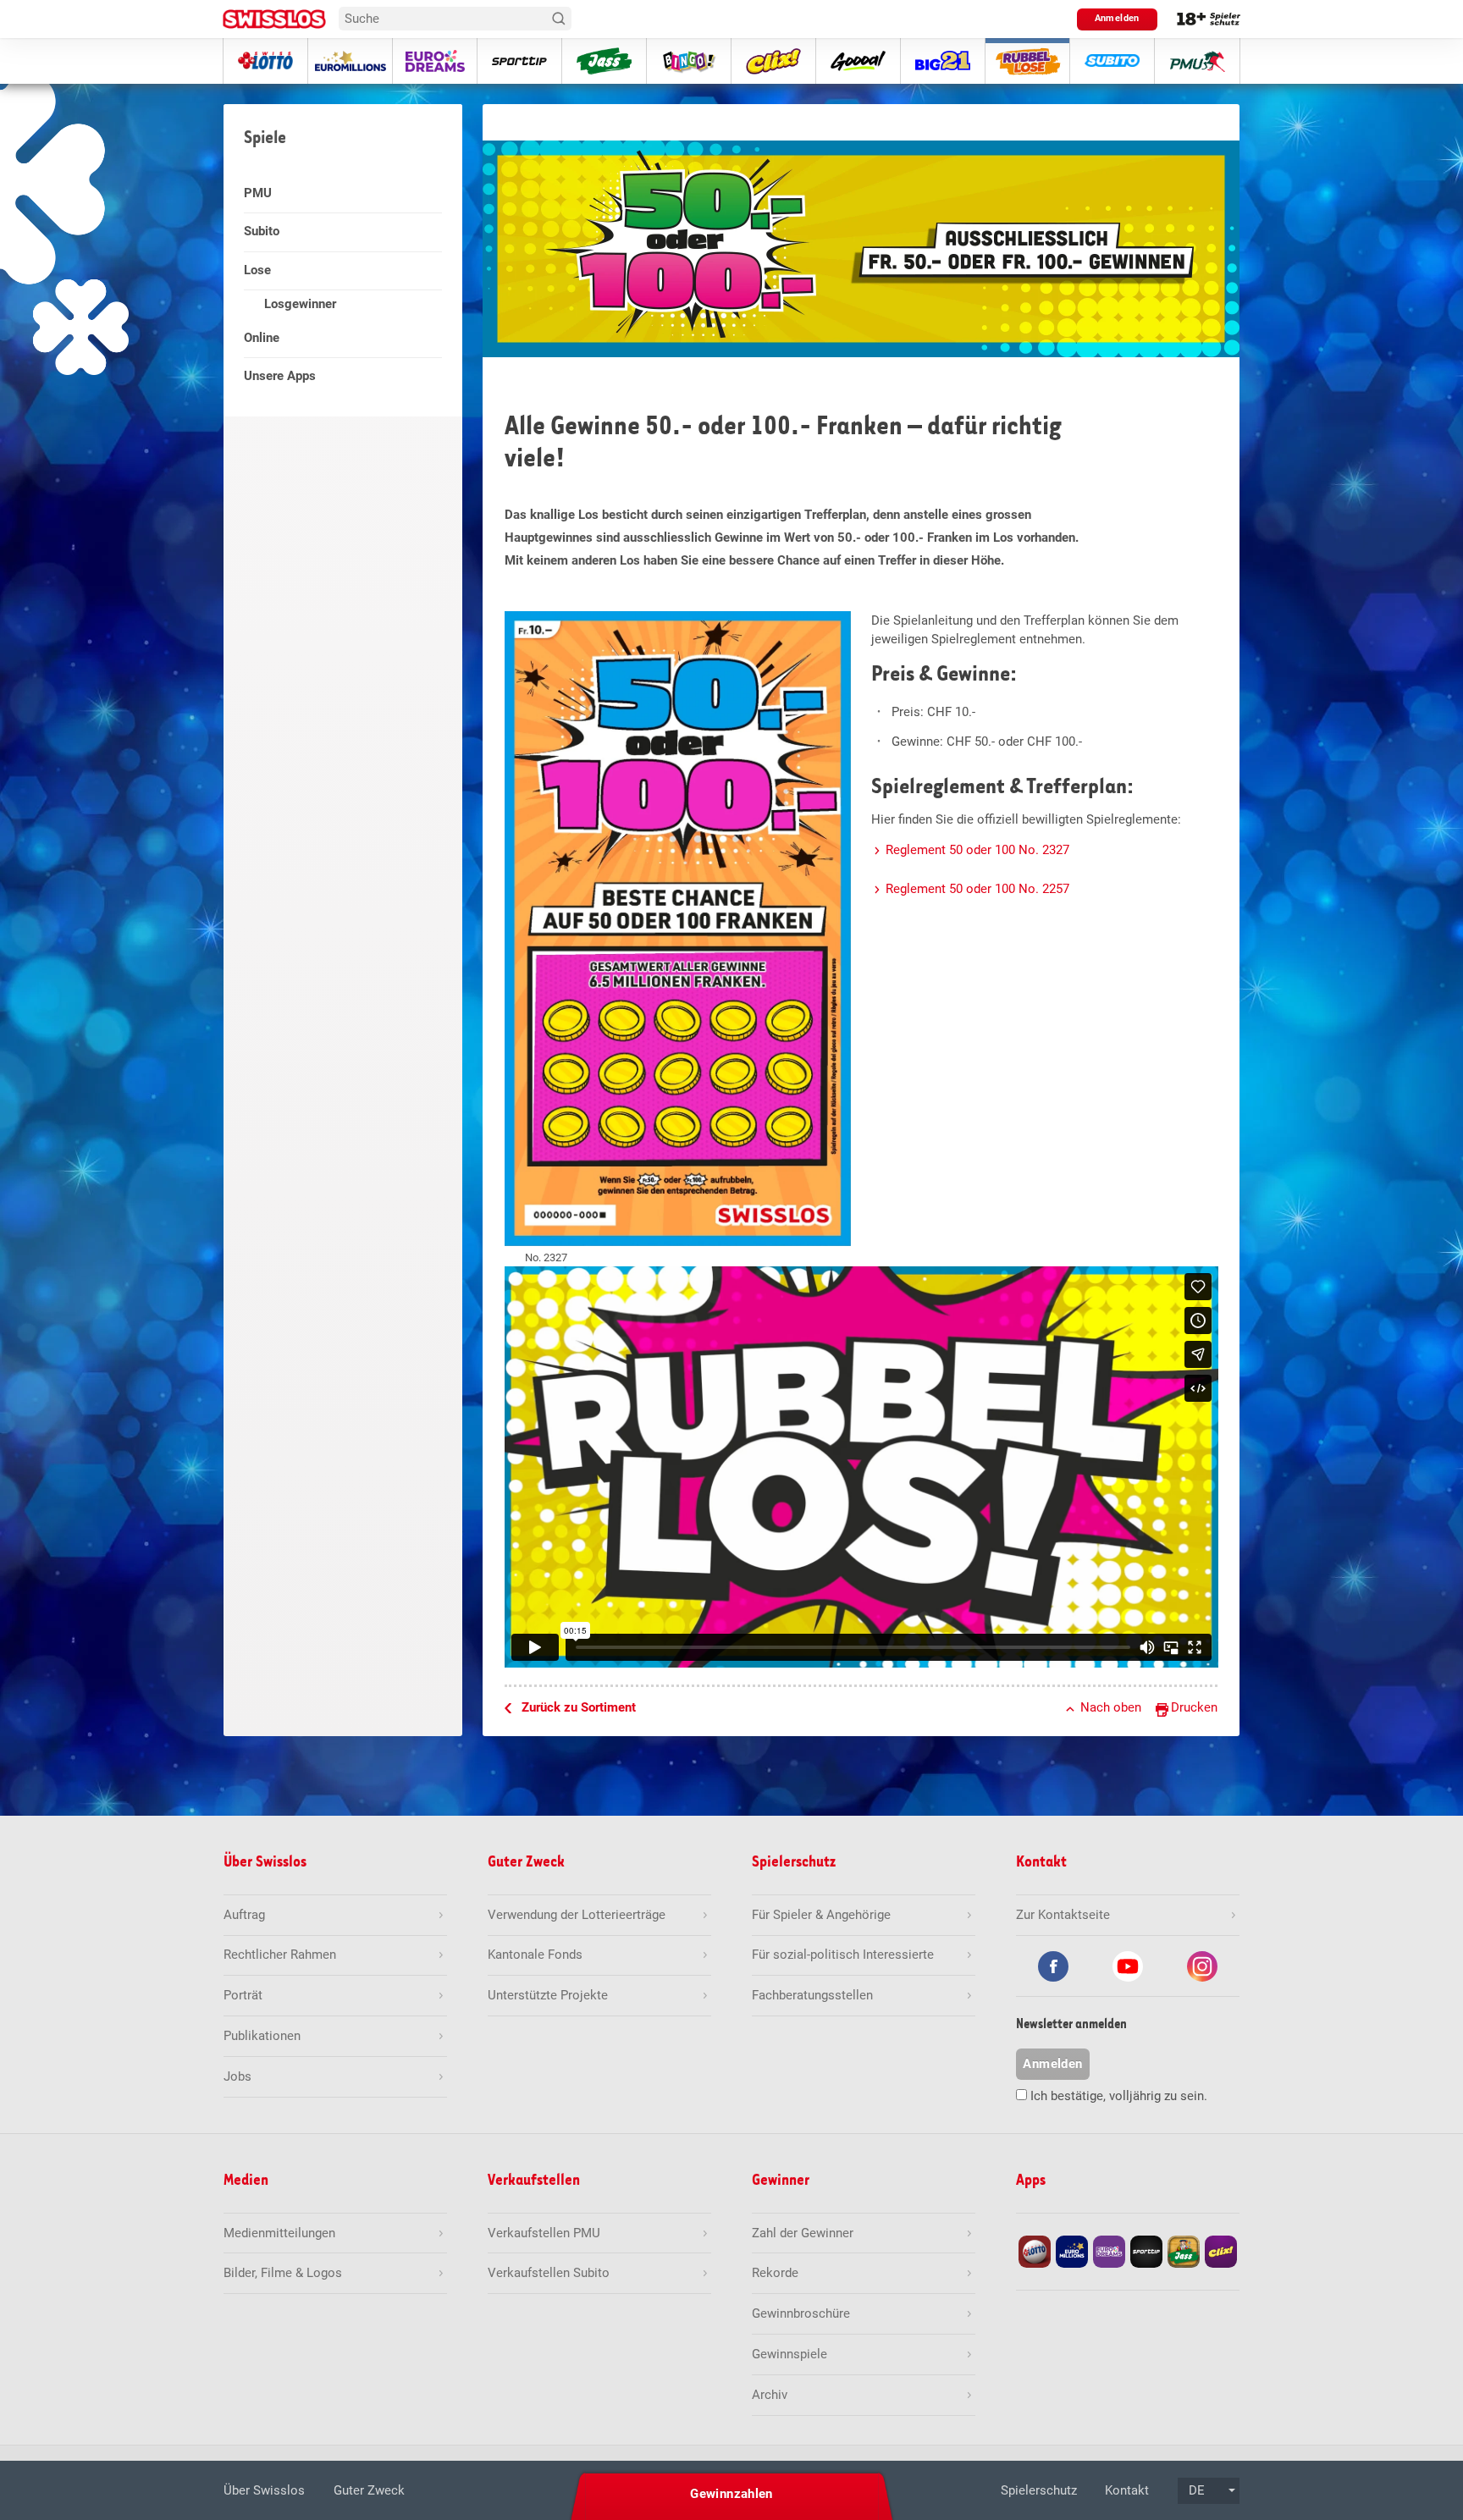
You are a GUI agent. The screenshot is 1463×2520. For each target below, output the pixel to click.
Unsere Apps (280, 376)
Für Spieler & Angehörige (821, 1915)
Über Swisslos (264, 2490)
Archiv (770, 2395)
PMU (258, 193)
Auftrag (244, 1915)
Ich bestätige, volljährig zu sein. (1119, 2096)
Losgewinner (300, 304)
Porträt (243, 1995)
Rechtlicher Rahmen (280, 1955)
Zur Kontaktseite (1063, 1915)
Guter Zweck (369, 2490)
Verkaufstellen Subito (549, 2273)
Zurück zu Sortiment (579, 1707)
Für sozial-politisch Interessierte (843, 1955)
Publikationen (262, 2036)
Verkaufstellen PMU (544, 2233)
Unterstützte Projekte (548, 1995)
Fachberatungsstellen (812, 1995)
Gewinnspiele (789, 2354)
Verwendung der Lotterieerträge (577, 1915)
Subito (262, 231)
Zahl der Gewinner (803, 2233)
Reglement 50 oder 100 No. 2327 (977, 850)
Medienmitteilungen (279, 2233)
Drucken (1194, 1707)
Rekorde (775, 2273)
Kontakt (1127, 2490)
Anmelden (1117, 18)
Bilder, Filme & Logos (283, 2273)
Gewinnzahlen (731, 2494)
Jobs (237, 2076)
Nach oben (1111, 1707)
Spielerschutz (1039, 2490)
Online (262, 338)
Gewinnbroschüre (801, 2313)
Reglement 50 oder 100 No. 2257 (977, 889)
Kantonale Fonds (535, 1955)
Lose (257, 270)
